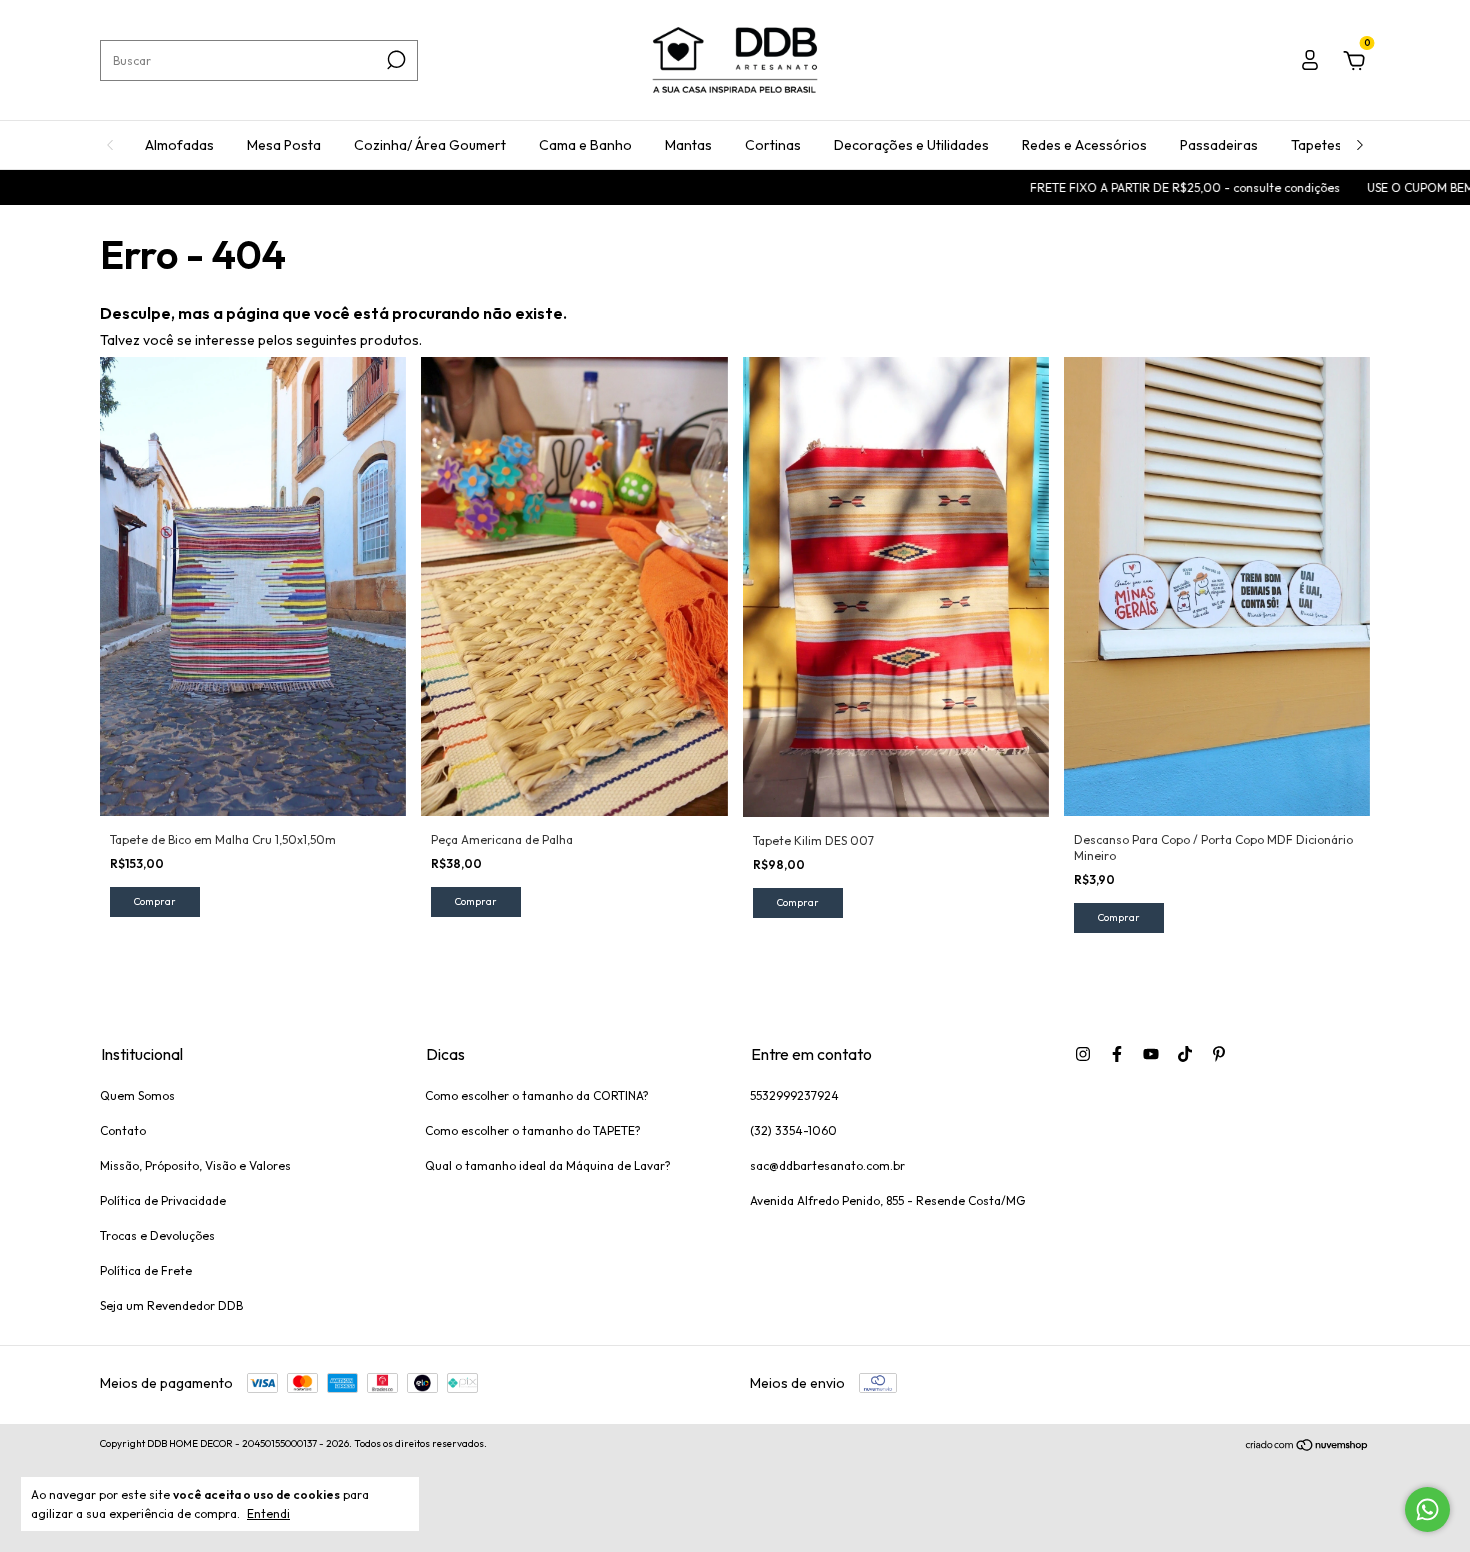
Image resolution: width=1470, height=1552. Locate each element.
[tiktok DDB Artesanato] (1185, 1054)
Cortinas (773, 145)
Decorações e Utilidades (911, 145)
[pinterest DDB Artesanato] (1219, 1054)
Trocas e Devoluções (157, 1235)
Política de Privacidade (163, 1200)
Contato (123, 1130)
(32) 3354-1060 (793, 1130)
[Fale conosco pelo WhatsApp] (1427, 1509)
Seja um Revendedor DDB (171, 1305)
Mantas (688, 145)
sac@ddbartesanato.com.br (827, 1165)
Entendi (268, 1513)
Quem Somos (137, 1095)
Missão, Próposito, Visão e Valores (195, 1165)
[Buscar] (394, 60)
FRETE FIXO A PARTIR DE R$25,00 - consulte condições (1128, 187)
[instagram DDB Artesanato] (1083, 1054)
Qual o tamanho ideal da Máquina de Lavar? (548, 1165)
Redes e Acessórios (1084, 145)
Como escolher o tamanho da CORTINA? (537, 1095)
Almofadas (179, 145)
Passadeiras (1219, 145)
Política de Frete (146, 1270)
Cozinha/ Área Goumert (430, 145)
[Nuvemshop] (1307, 1446)
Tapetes (1316, 145)
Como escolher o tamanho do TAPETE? (533, 1130)
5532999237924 (794, 1095)
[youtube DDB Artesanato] (1151, 1054)
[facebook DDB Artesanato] (1117, 1054)
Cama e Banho (585, 145)
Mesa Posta (284, 145)
